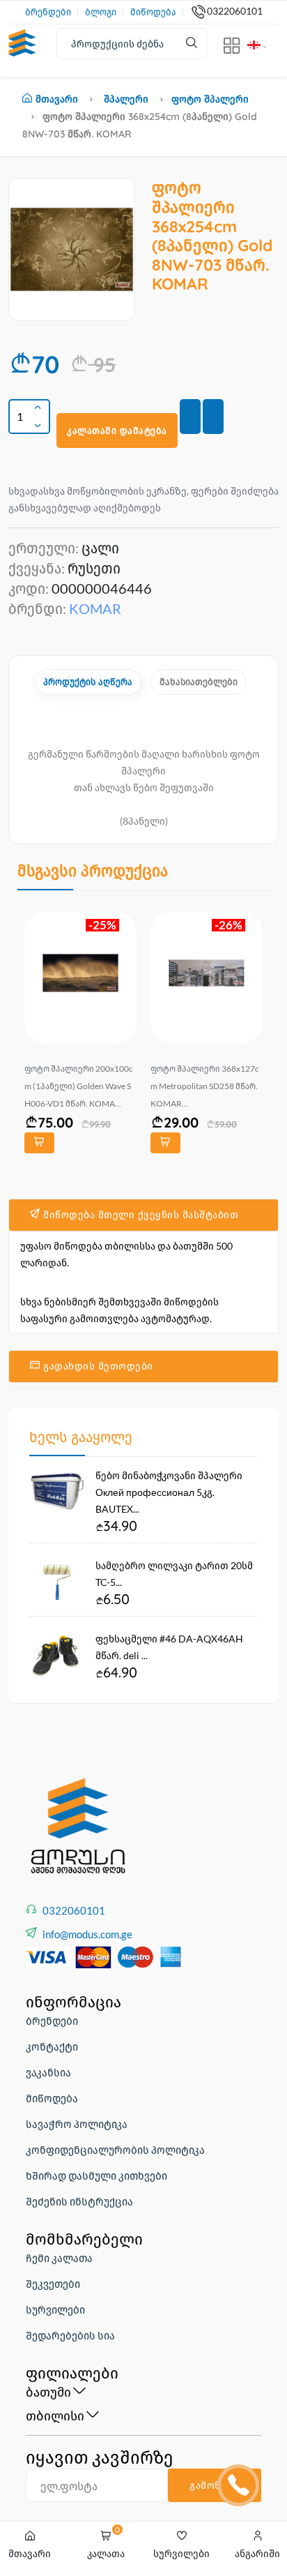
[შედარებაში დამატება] (213, 417)
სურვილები (55, 2309)
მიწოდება (153, 12)
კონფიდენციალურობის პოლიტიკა (115, 2150)
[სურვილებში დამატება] (190, 417)
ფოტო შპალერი (210, 99)
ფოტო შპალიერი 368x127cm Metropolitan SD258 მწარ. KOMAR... (205, 1086)
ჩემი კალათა (59, 2258)
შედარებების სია (70, 2335)
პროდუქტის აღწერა (88, 682)
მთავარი (57, 99)
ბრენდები (48, 12)
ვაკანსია (48, 2072)
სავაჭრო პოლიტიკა (77, 2124)
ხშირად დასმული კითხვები (96, 2176)
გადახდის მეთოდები (97, 1366)
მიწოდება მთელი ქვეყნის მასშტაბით (140, 1215)
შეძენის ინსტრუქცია (79, 2201)
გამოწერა (215, 2485)
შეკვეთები (53, 2284)
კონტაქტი (52, 2046)
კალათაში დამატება (117, 430)
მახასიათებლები (199, 682)
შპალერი (126, 99)
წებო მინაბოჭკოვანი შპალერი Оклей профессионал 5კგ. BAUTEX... (169, 1492)
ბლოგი (101, 12)
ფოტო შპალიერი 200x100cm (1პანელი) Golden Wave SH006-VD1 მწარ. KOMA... (79, 1086)
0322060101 (235, 11)
